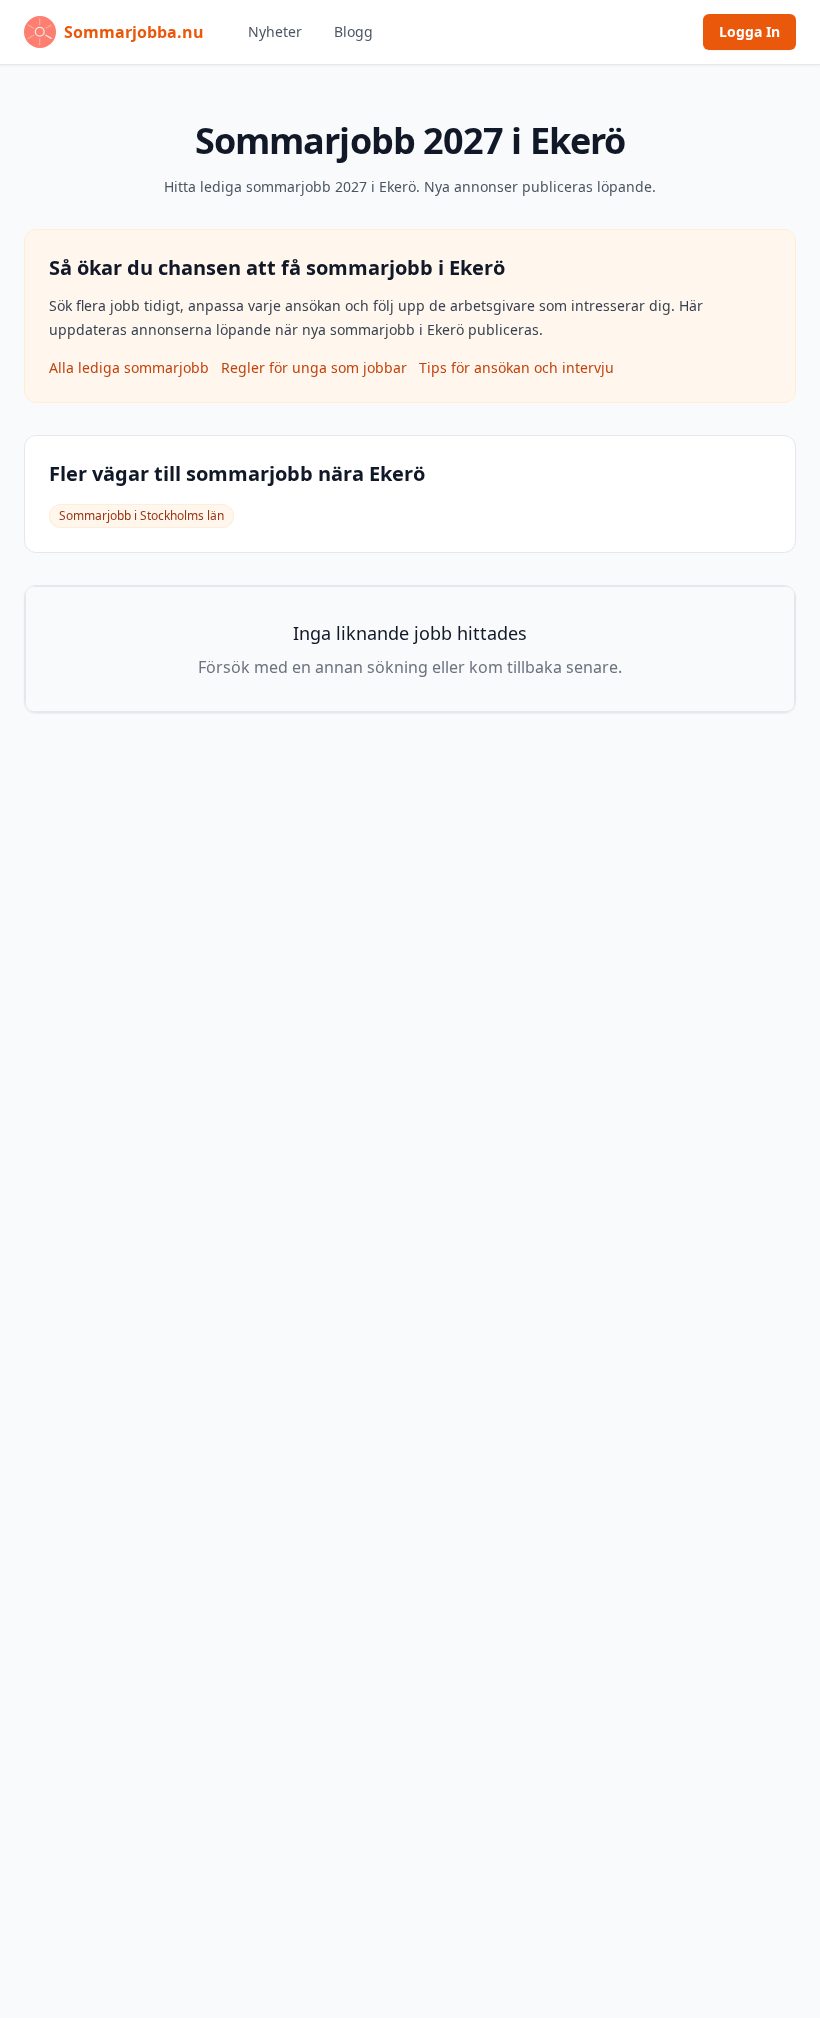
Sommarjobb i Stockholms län (141, 515)
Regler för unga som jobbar (314, 367)
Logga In (749, 31)
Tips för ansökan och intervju (516, 367)
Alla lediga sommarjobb (129, 367)
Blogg (353, 31)
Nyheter (275, 31)
